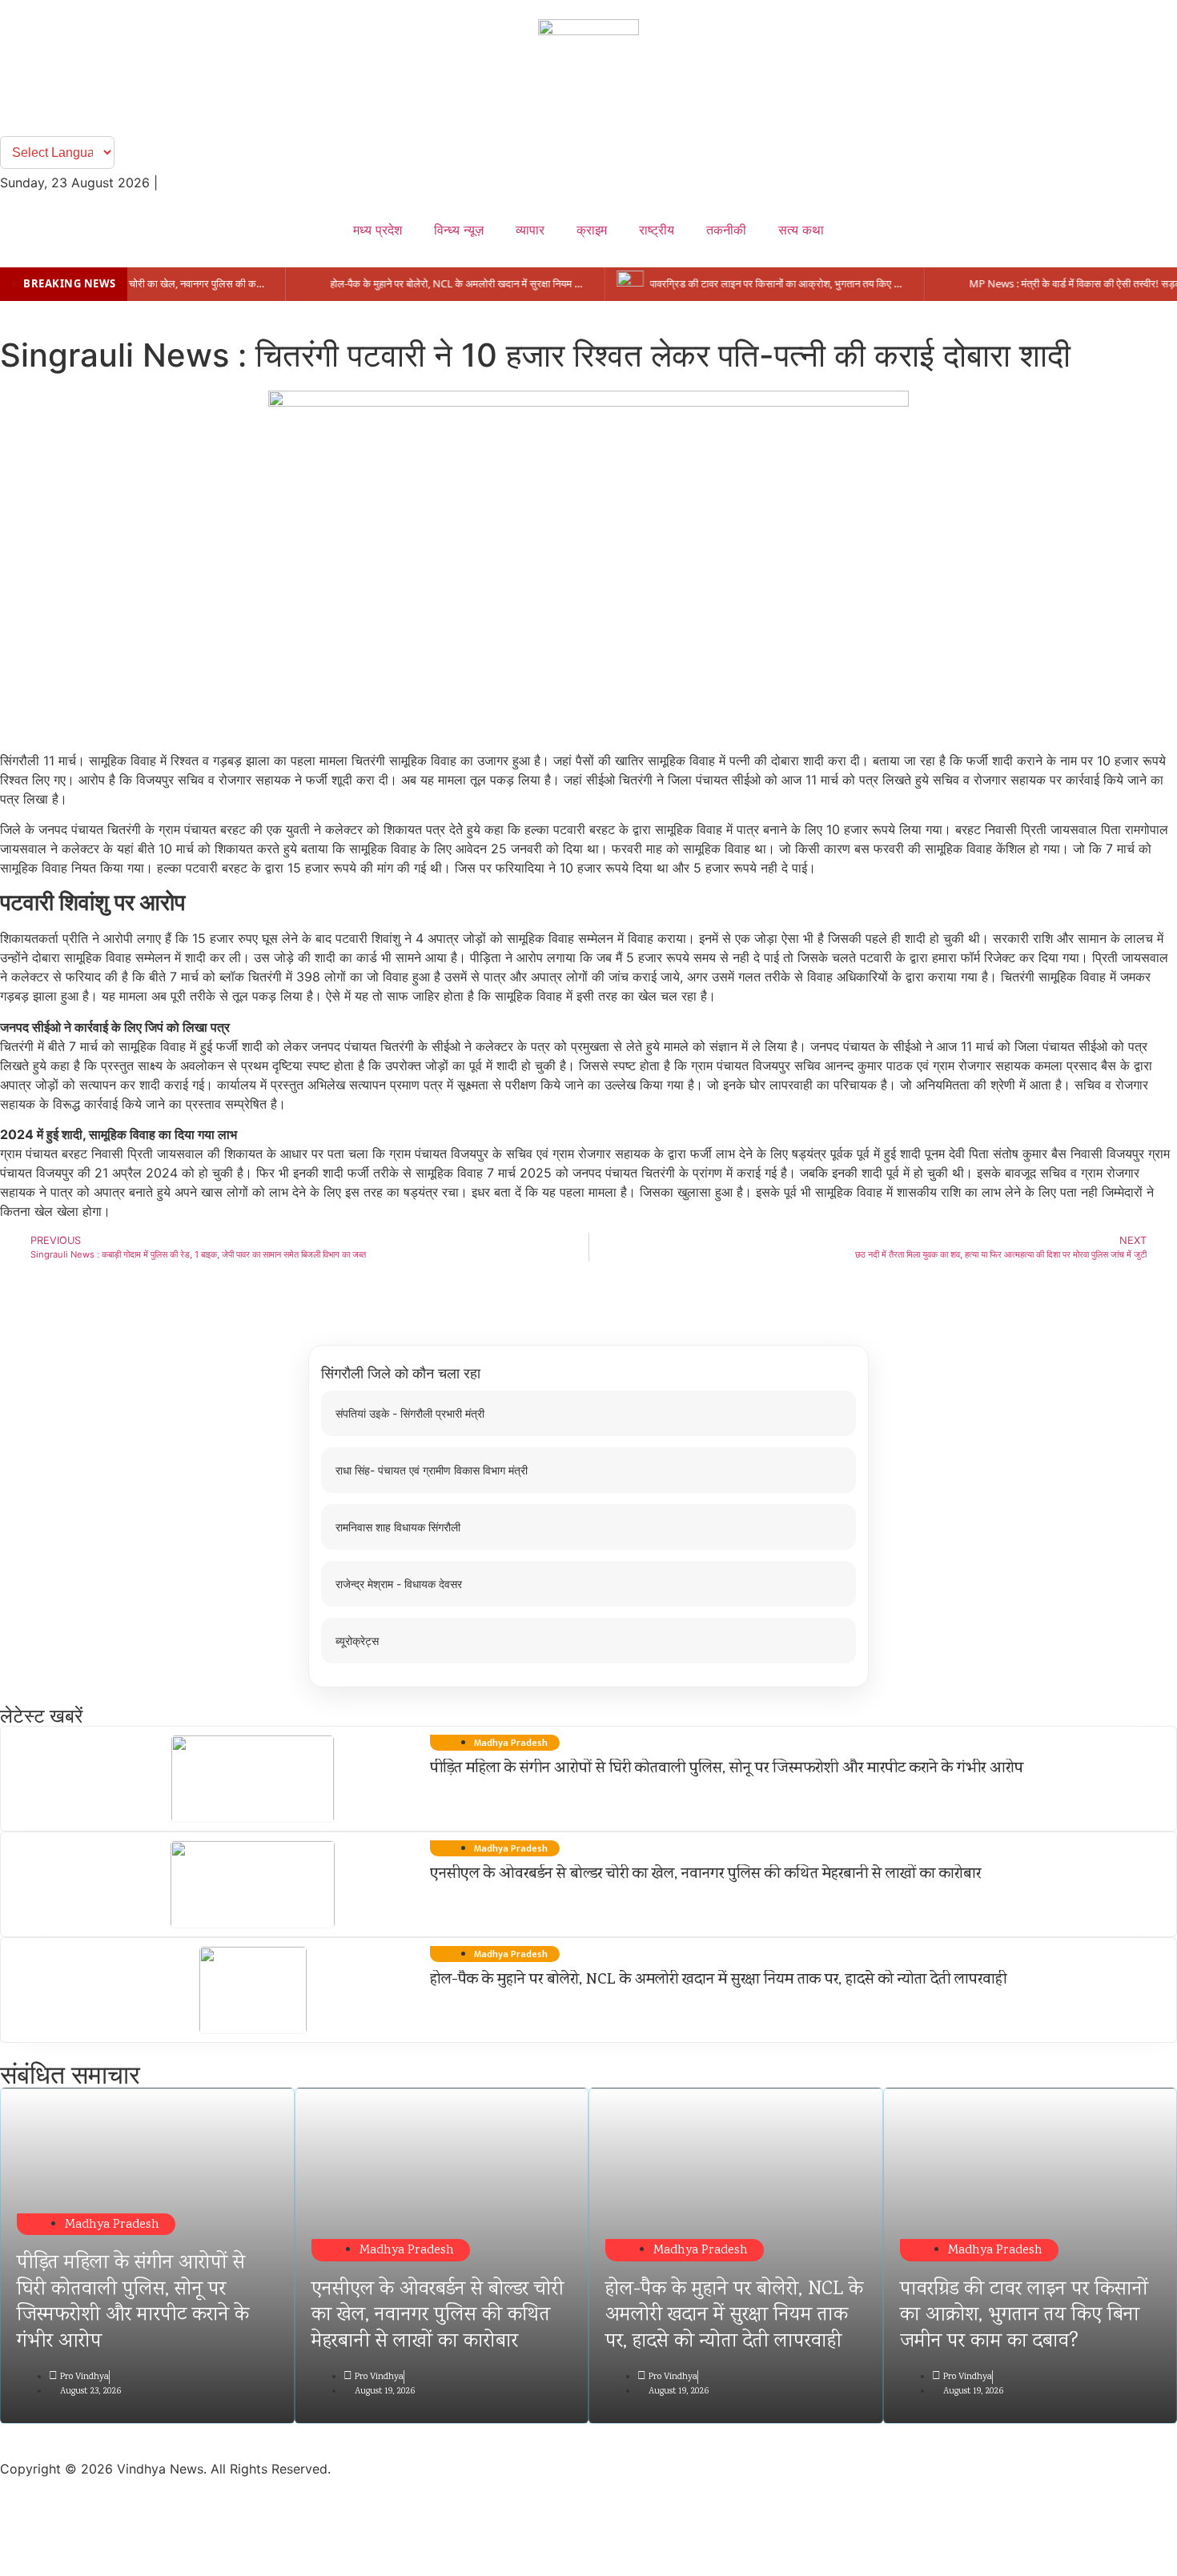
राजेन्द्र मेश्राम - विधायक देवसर (399, 1584)
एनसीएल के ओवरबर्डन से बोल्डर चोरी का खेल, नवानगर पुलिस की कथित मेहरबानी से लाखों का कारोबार (705, 1875)
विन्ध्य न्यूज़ (459, 230)
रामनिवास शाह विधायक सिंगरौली (398, 1527)
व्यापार (530, 230)
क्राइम (592, 230)
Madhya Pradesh (112, 2225)
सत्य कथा (801, 230)
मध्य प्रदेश (378, 230)
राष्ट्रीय (657, 230)
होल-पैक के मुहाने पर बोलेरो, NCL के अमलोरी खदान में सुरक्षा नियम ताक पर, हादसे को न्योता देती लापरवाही (718, 1980)
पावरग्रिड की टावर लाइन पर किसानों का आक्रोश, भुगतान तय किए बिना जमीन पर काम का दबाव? (1024, 2316)
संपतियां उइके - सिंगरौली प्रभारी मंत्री (410, 1413)
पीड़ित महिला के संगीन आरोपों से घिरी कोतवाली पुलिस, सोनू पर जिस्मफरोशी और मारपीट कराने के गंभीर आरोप (727, 1769)
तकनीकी (726, 230)
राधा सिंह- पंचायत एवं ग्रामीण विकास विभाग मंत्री (432, 1470)
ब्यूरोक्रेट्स (357, 1641)
